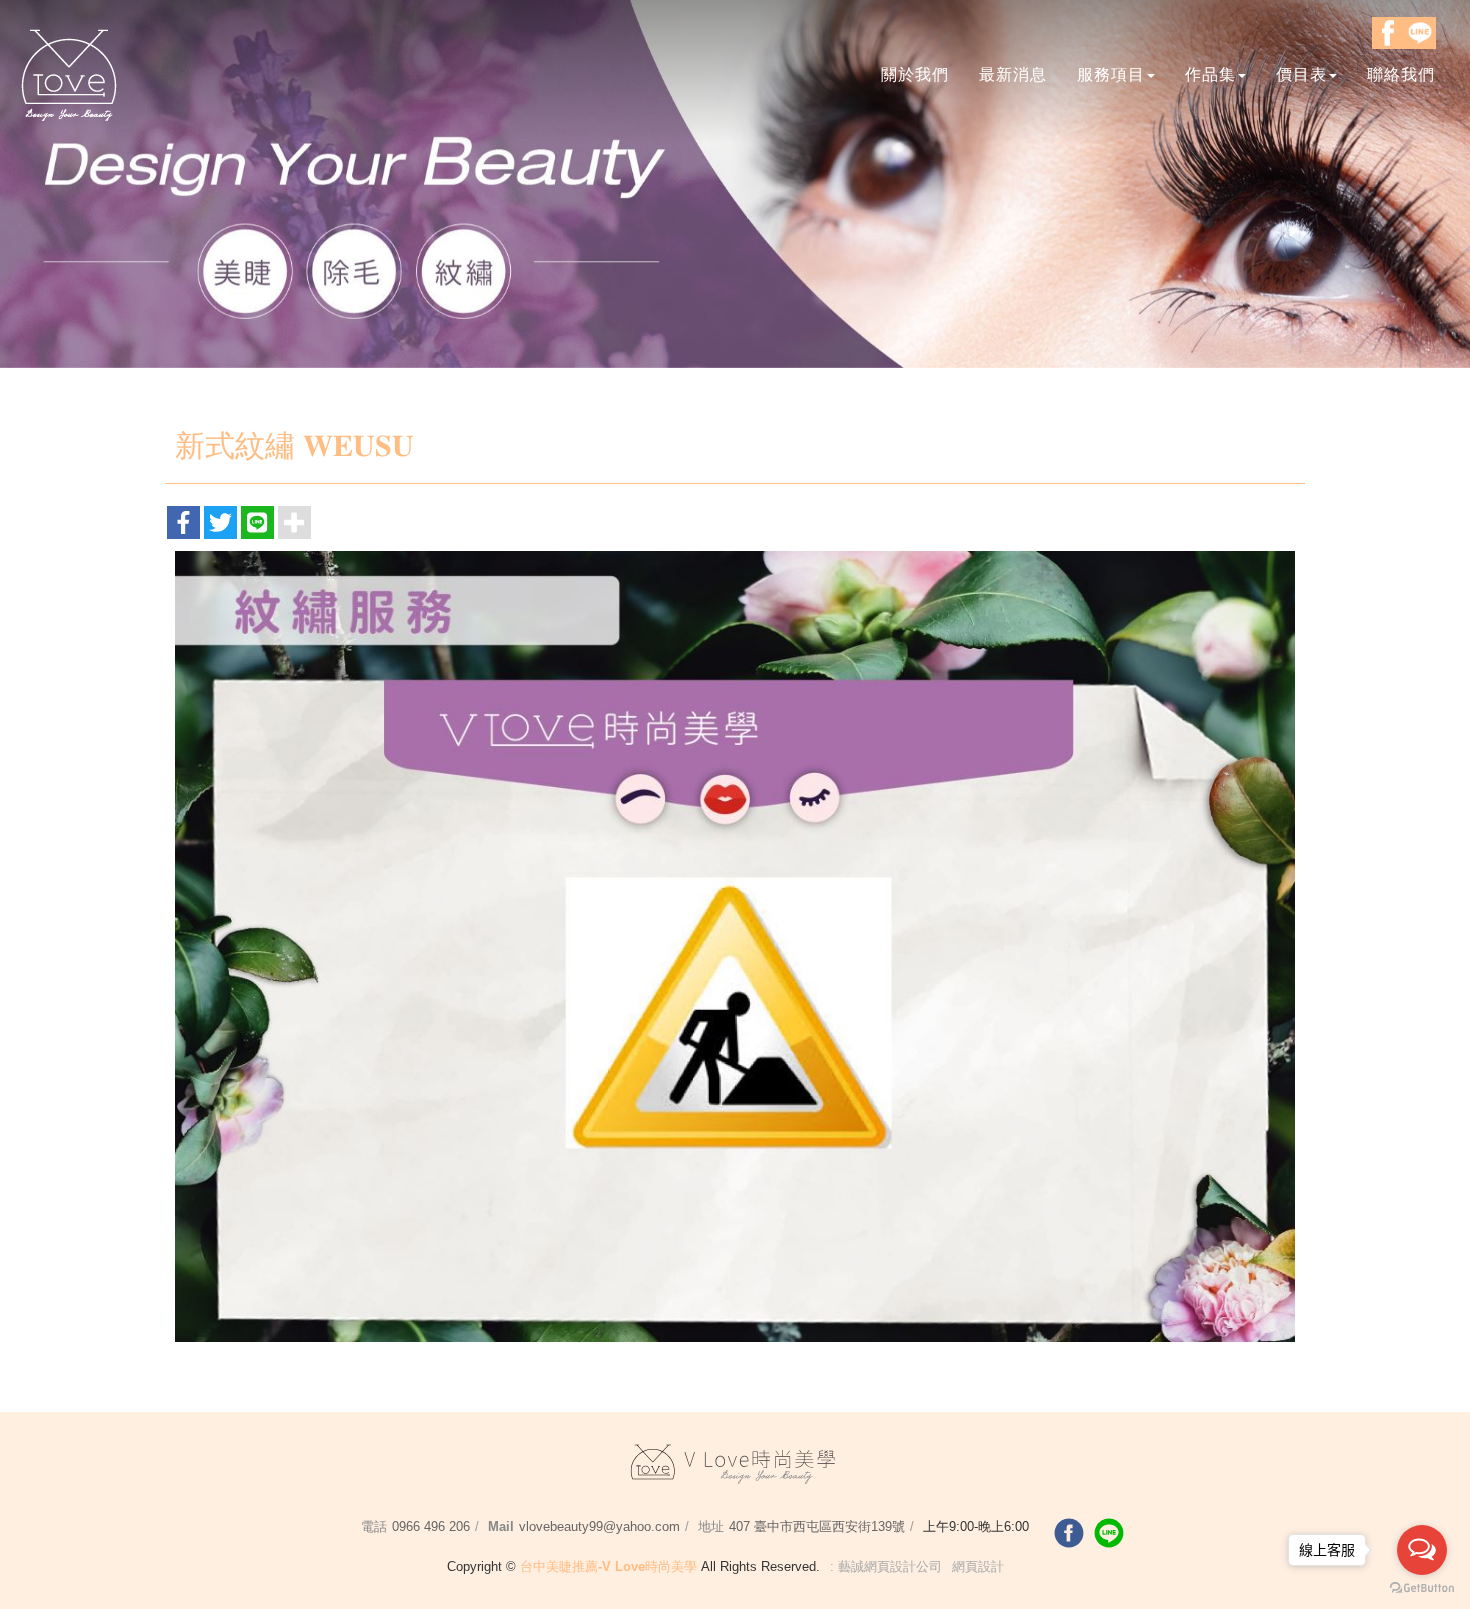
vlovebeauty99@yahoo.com (599, 1526)
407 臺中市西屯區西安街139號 (817, 1526)
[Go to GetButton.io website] (1422, 1588)
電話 (374, 1526)
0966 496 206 (431, 1526)
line (1109, 1533)
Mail (501, 1526)
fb (1069, 1533)
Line (1420, 33)
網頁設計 (978, 1566)
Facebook (1388, 33)
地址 (711, 1526)
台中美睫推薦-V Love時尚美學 (69, 73)
